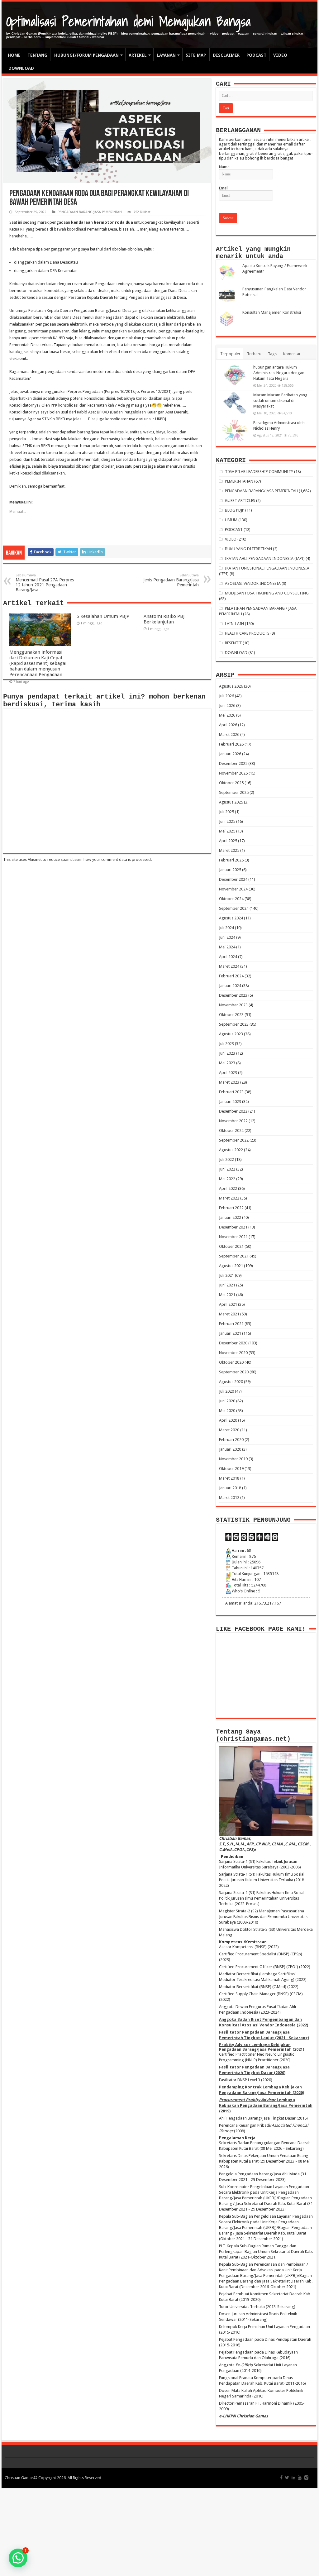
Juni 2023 (227, 1053)
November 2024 (233, 889)
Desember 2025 (233, 763)
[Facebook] (281, 2478)
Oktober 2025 (231, 783)
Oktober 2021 (231, 1246)
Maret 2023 (229, 1082)
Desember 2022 (233, 1111)
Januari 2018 (230, 1488)
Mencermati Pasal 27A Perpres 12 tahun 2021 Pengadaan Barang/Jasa (45, 583)
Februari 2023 (231, 1092)
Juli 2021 (226, 1275)
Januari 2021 (230, 1333)
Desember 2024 (233, 879)
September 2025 (234, 792)
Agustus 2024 (231, 918)
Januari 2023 (230, 1102)
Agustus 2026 (231, 686)
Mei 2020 (227, 1411)
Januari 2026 (230, 754)
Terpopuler (230, 354)
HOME (14, 55)
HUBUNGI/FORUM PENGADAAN (86, 55)
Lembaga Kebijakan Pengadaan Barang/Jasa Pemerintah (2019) (266, 2105)
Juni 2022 (227, 1169)
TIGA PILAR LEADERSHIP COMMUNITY (259, 472)
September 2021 (234, 1256)
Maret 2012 (229, 1498)
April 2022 (228, 1188)
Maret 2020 (229, 1430)
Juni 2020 (227, 1401)
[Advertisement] (159, 2531)
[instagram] (306, 2478)
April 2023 (228, 1073)
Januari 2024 (230, 986)
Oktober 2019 (231, 1469)
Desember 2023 (233, 995)
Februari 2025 (231, 860)
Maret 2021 (229, 1314)
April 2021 (228, 1304)
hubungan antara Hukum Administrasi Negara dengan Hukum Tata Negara (279, 373)
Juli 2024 (226, 928)
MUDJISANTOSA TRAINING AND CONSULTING (267, 593)
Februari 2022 (231, 1208)
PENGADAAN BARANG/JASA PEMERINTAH (90, 212)
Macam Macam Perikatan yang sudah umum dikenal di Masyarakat (280, 401)
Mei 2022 (227, 1179)
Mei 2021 (227, 1295)
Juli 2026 (226, 696)
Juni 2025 (227, 821)
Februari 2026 (231, 744)
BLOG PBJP (235, 510)
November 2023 (233, 1005)
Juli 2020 (226, 1391)
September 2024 (234, 908)
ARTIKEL (138, 55)
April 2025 (228, 841)
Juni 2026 (227, 706)
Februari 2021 (231, 1324)
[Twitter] (287, 2478)
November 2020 (233, 1353)
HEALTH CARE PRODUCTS (247, 633)
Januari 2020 (230, 1449)
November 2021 (233, 1237)
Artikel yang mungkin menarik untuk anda (253, 253)
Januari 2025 (230, 870)
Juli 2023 (226, 1044)
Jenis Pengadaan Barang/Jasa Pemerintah (171, 580)
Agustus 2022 (231, 1150)
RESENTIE (233, 643)
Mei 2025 (227, 831)
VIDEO (280, 55)
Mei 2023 (227, 1063)
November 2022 (233, 1121)
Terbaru (254, 354)
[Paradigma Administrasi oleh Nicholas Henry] (235, 431)
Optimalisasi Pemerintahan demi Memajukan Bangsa (129, 21)
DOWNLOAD (21, 68)
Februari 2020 (231, 1440)
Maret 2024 (229, 966)
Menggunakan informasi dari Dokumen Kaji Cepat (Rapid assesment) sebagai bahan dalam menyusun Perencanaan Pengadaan (38, 663)
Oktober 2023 (231, 1015)
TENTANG (37, 55)
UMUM (231, 520)
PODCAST (256, 55)
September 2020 (234, 1372)
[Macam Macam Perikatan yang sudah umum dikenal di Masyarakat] (235, 403)
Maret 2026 (229, 735)
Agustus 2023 (231, 1034)
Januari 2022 (230, 1217)
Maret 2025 (229, 850)
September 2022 (234, 1140)
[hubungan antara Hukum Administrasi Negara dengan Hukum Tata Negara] (235, 375)
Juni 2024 (227, 937)
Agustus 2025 (231, 802)
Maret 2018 (229, 1478)
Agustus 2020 (231, 1382)
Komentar (292, 354)
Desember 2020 (233, 1343)
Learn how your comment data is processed (112, 859)
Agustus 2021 (231, 1266)
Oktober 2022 (231, 1131)
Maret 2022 (229, 1198)
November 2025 (233, 773)
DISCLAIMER (226, 55)
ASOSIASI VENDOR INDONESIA (253, 583)
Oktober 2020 (231, 1362)
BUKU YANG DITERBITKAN (248, 549)
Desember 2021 (233, 1227)
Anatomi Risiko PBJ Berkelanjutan (164, 619)
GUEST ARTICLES (240, 501)
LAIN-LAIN (234, 624)
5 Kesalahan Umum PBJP (103, 616)
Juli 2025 (226, 812)
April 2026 (228, 725)
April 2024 (228, 957)
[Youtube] (300, 2478)
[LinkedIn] (293, 2478)
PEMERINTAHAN (239, 481)
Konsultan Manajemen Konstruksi (272, 312)
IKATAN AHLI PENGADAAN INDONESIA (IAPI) (265, 558)
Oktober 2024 (231, 899)
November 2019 (233, 1459)
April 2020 (228, 1420)
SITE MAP (196, 55)
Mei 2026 (227, 715)
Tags (272, 354)
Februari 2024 (231, 976)
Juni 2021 (227, 1285)
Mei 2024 (227, 947)
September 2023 (234, 1024)
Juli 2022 (226, 1159)
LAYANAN (166, 55)
